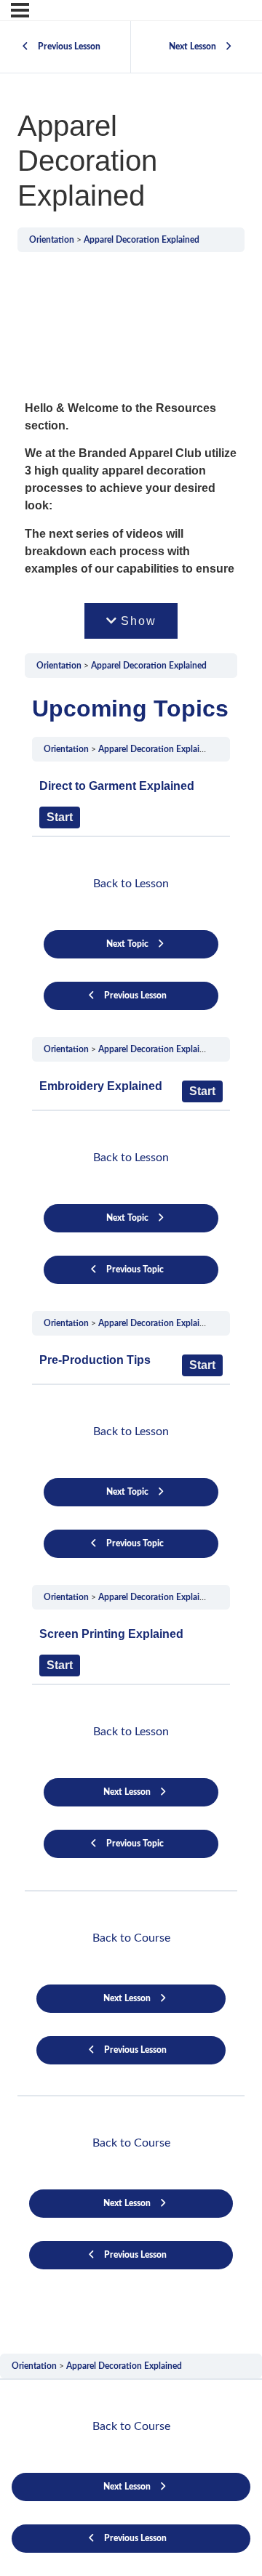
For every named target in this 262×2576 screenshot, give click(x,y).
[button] (131, 621)
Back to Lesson (131, 884)
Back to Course (131, 1938)
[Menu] (20, 10)
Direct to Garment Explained (117, 786)
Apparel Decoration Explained (142, 240)
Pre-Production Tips (95, 1360)
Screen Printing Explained (111, 1634)
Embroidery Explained (101, 1086)
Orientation (52, 240)
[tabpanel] (131, 1260)
